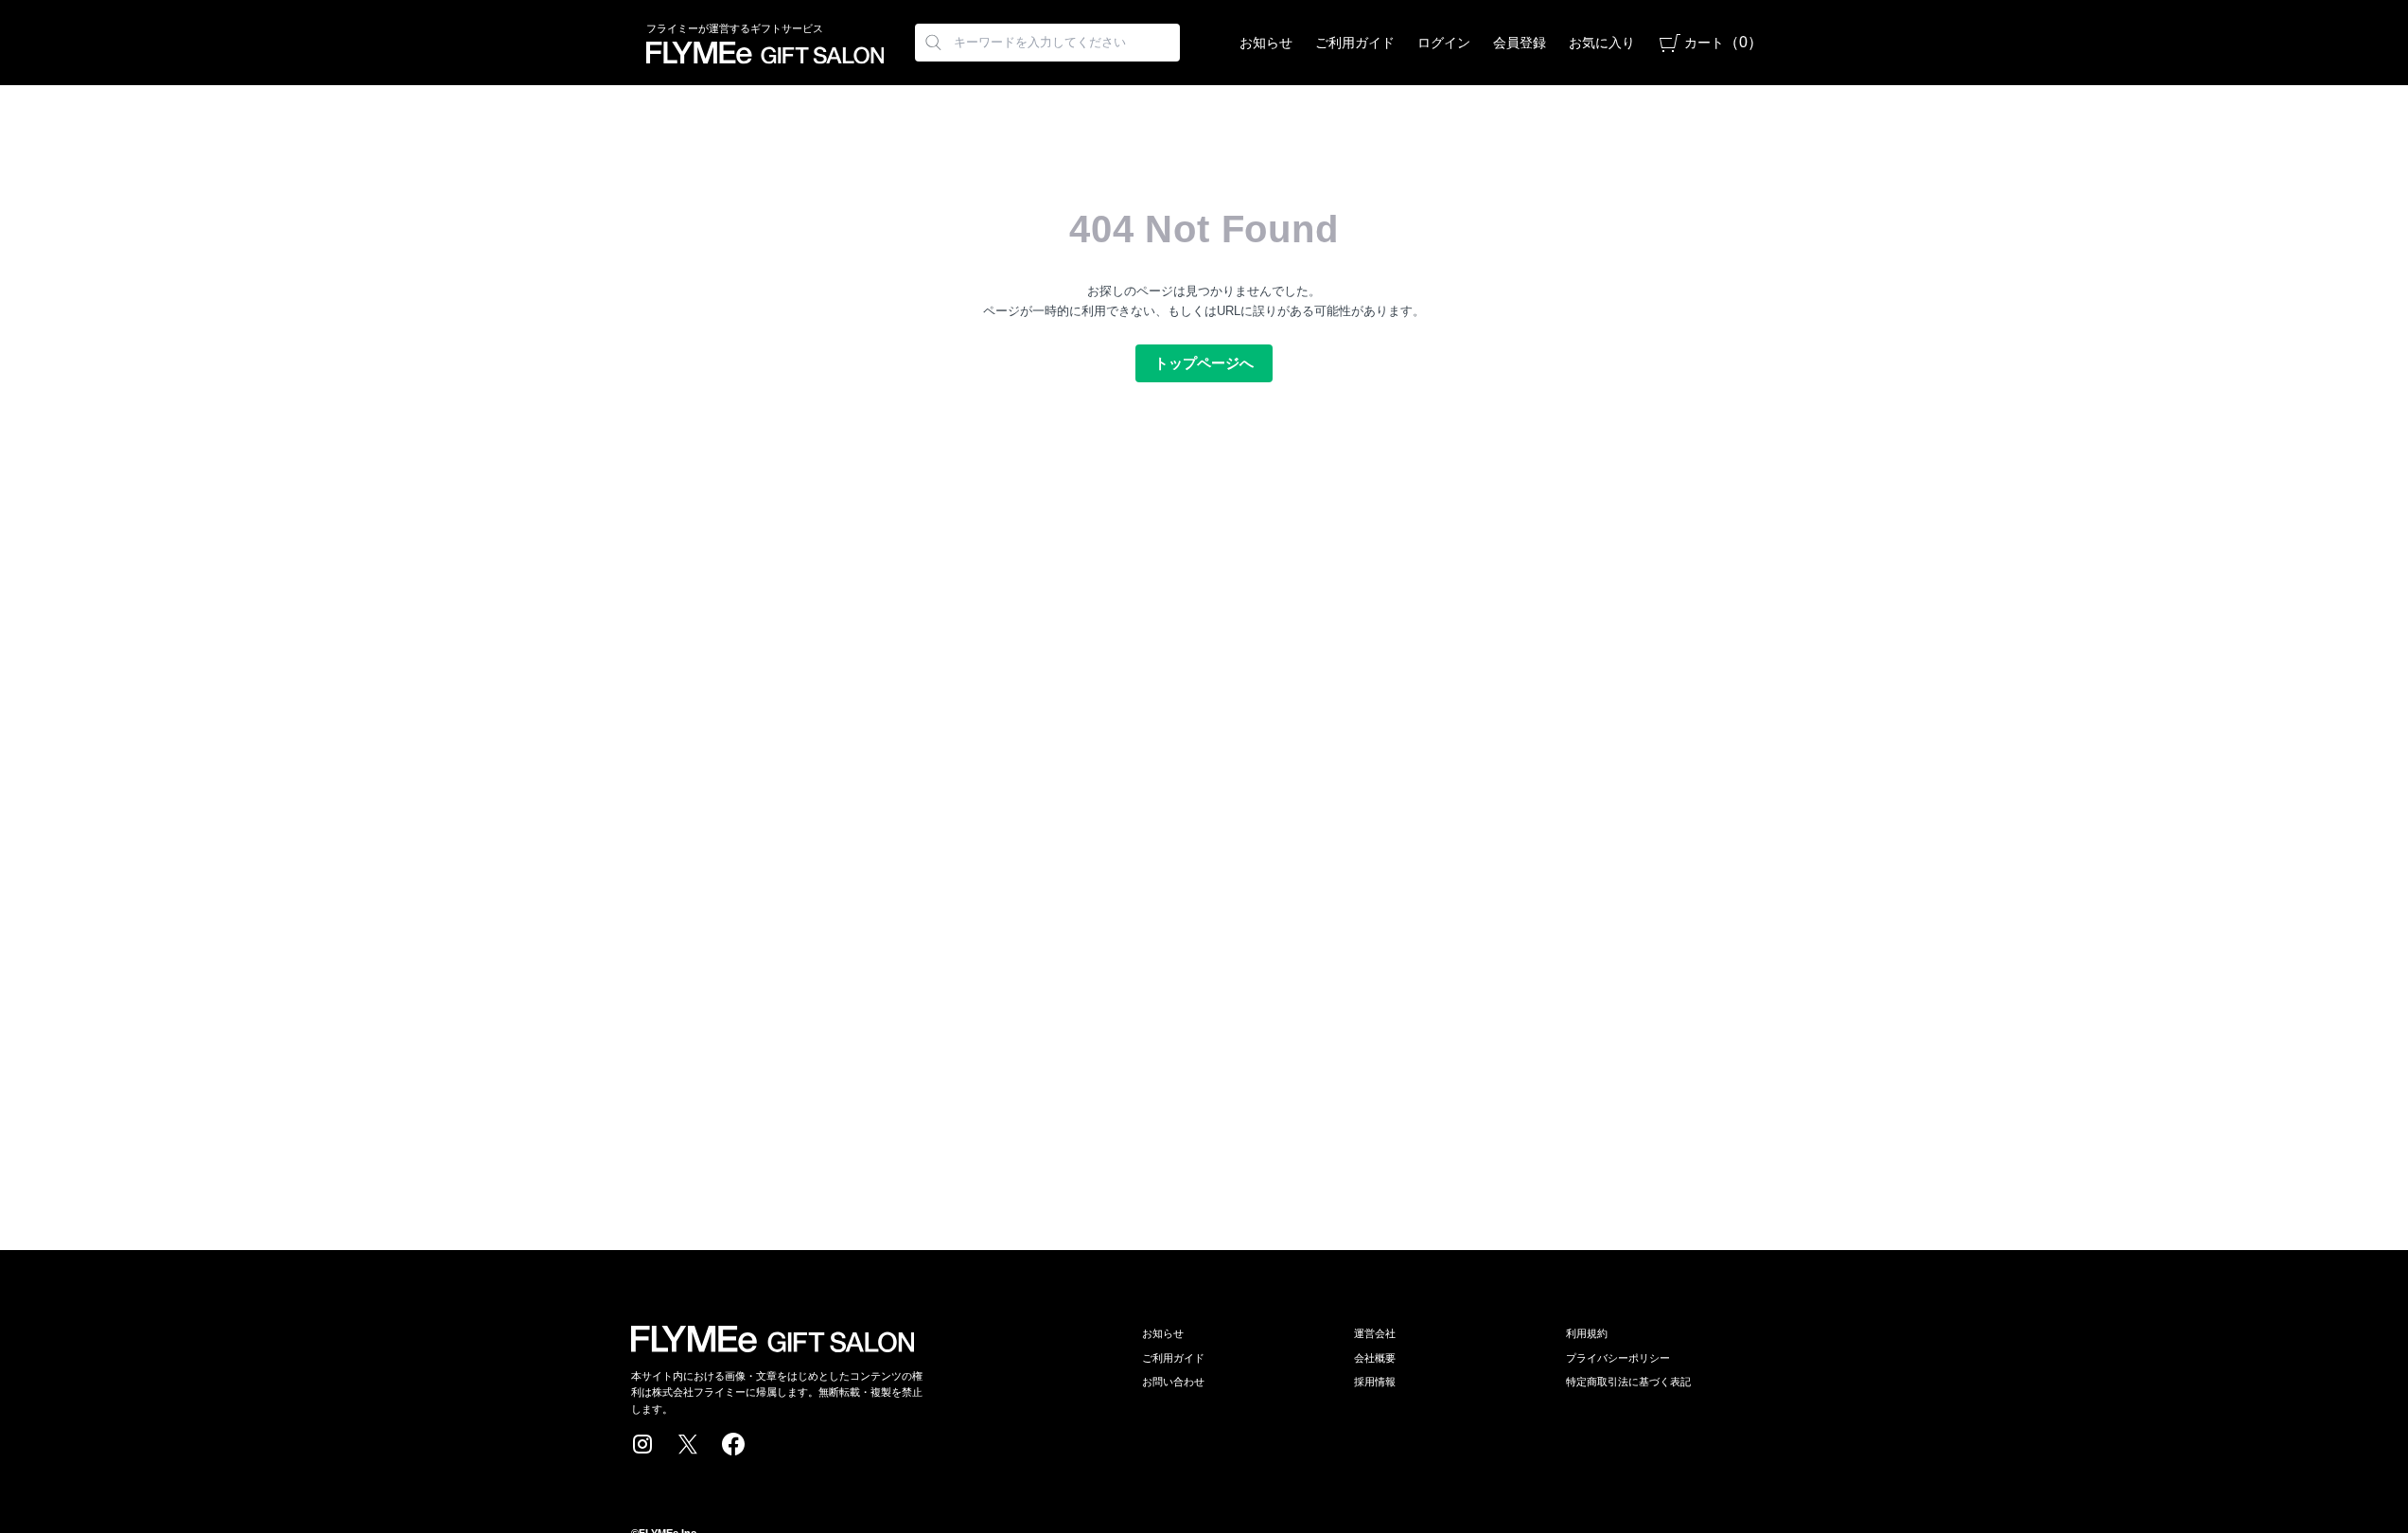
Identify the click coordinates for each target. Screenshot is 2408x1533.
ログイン (1444, 43)
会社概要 (1375, 1358)
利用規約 (1587, 1333)
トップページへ (1204, 363)
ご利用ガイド (1355, 43)
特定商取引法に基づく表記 (1628, 1382)
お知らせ (1266, 43)
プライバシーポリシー (1618, 1358)
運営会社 (1375, 1333)
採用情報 (1375, 1382)
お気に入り (1602, 43)
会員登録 (1520, 43)
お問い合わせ (1173, 1382)
